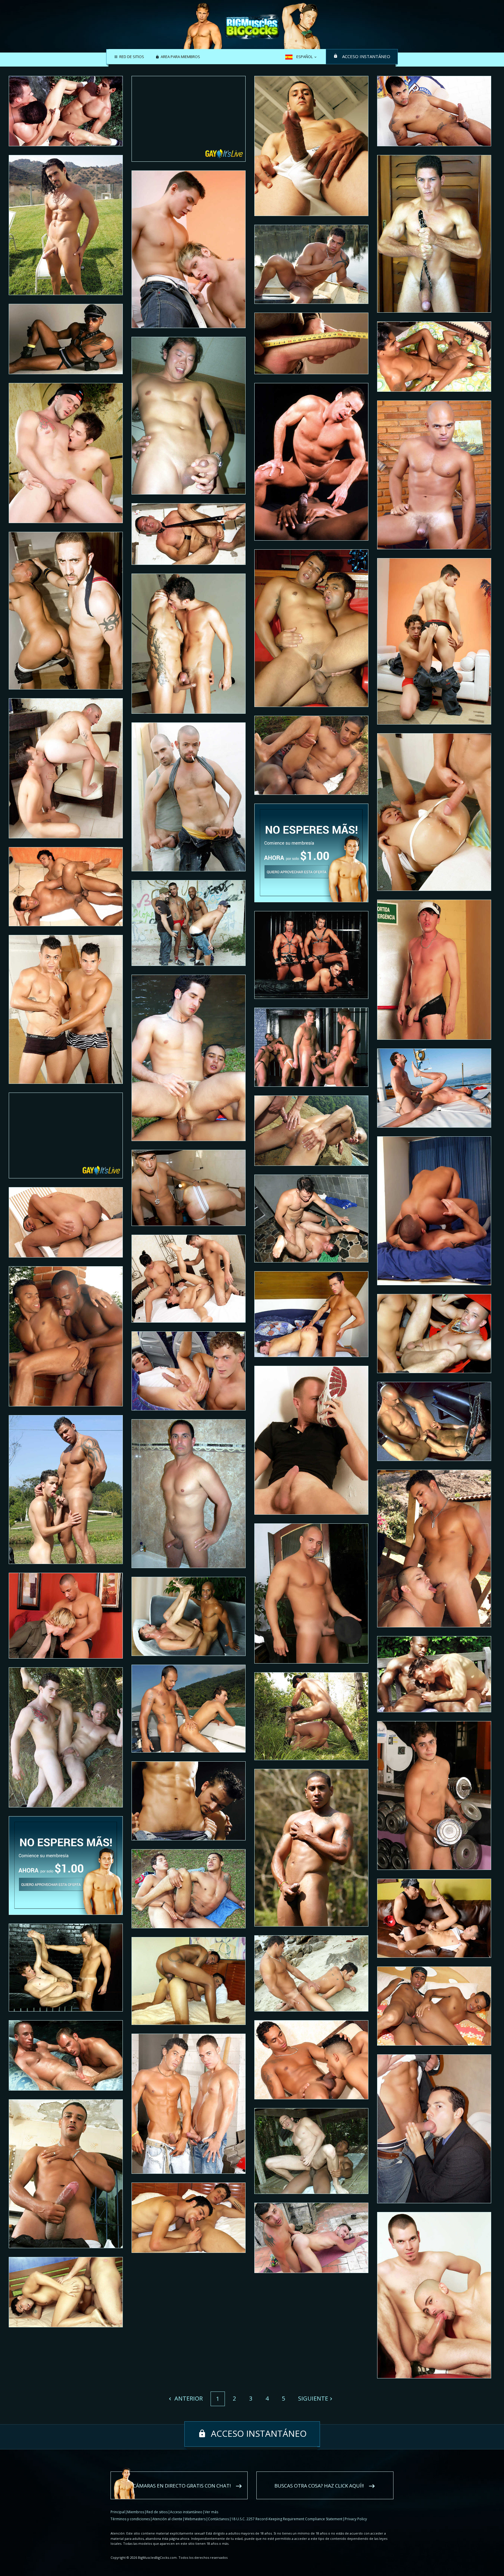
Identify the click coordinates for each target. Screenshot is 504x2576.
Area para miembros (180, 57)
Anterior (188, 2398)
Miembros (136, 2512)
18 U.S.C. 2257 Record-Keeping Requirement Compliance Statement (287, 2519)
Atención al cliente (167, 2519)
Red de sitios (132, 57)
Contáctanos (218, 2519)
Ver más (211, 2512)
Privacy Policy (356, 2519)
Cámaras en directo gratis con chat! (182, 2486)
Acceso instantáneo (366, 56)
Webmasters (195, 2519)
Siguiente (313, 2398)
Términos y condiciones (130, 2519)
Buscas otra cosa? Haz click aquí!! (319, 2486)
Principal (118, 2512)
